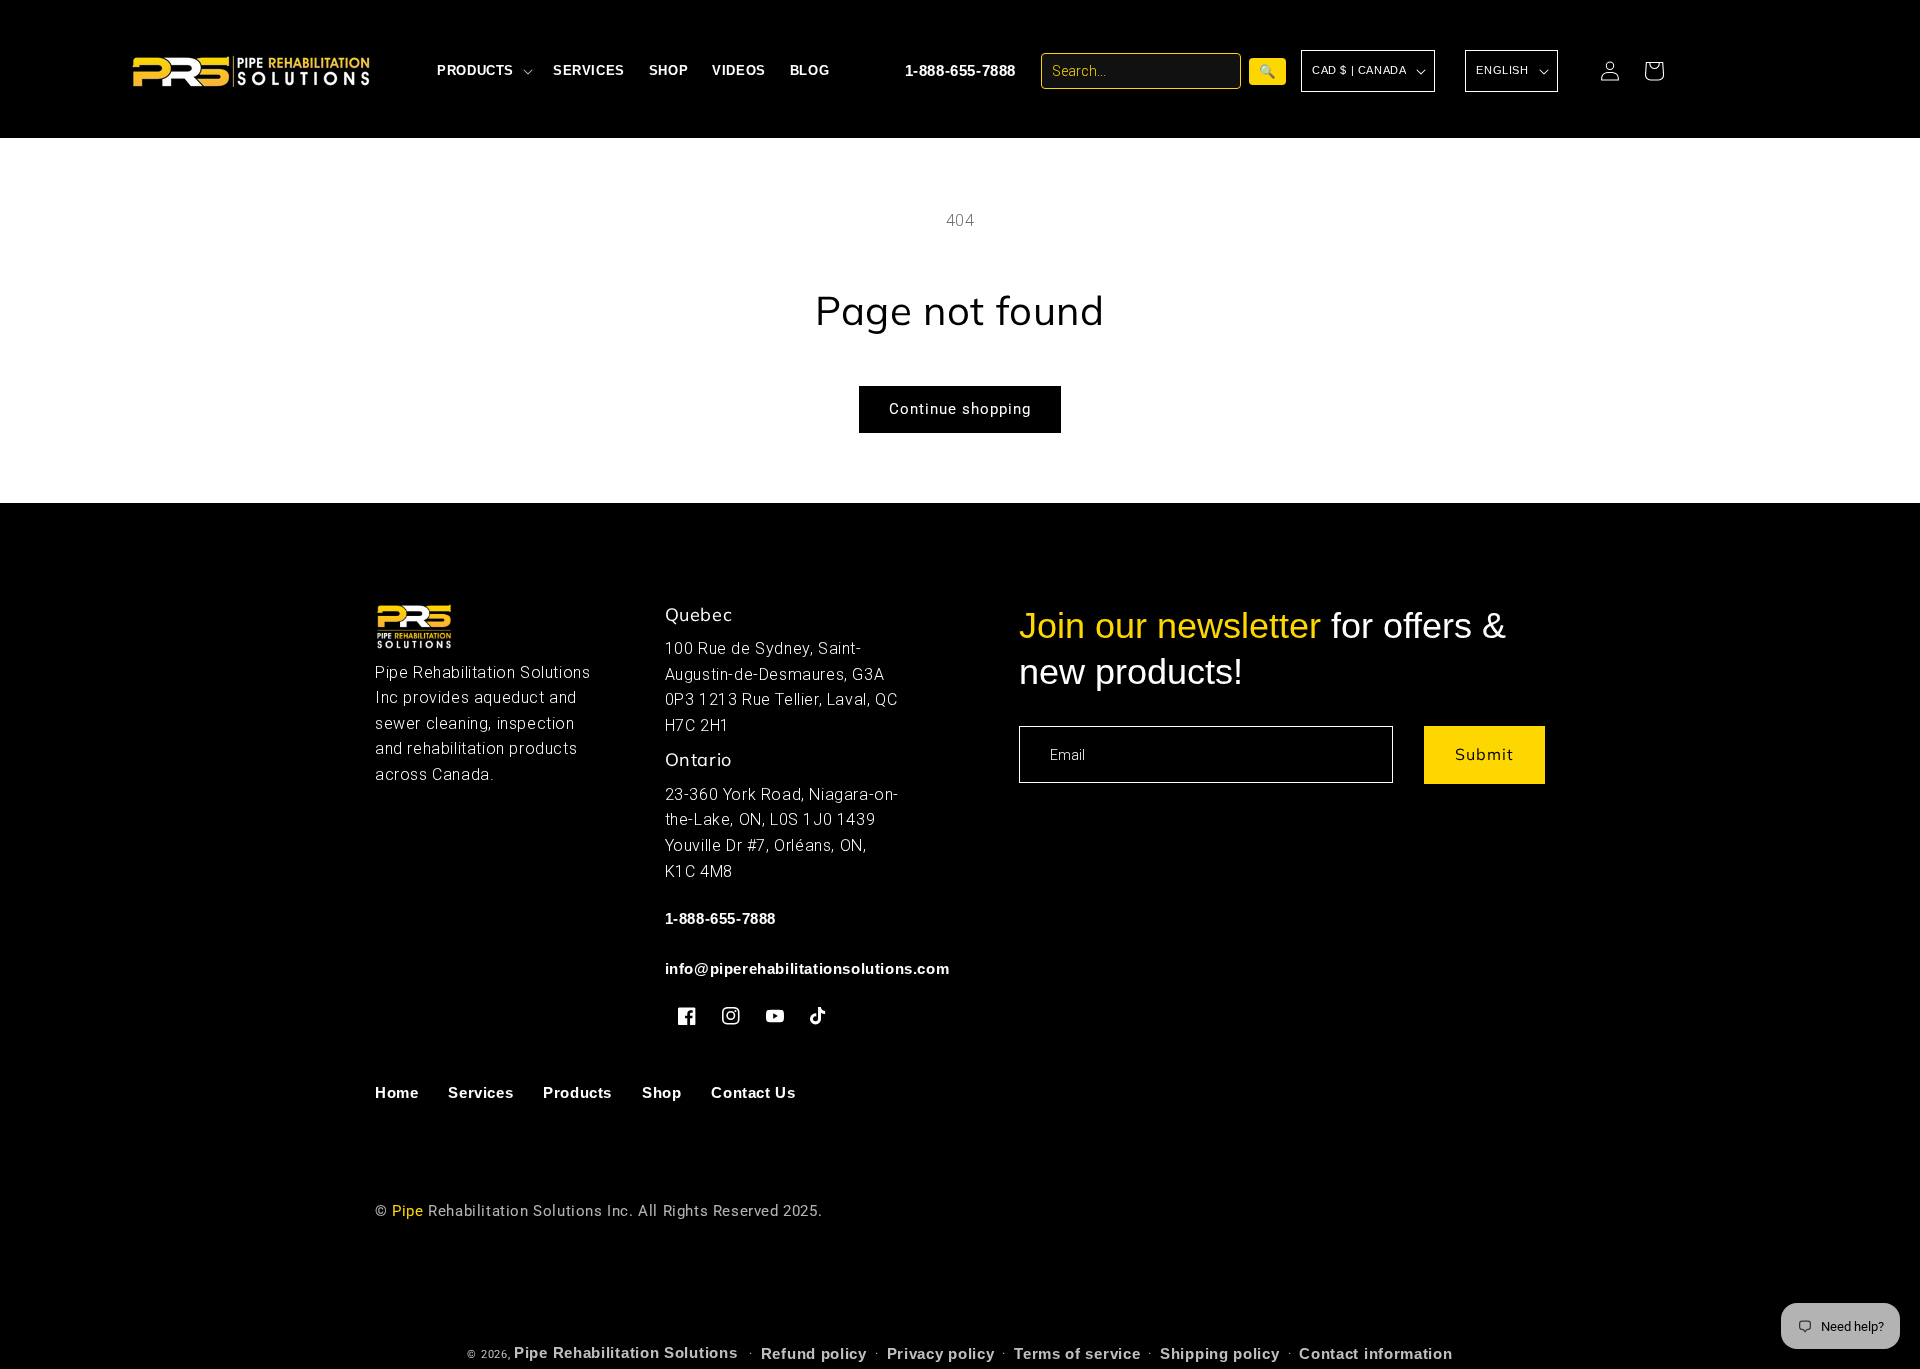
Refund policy (814, 1353)
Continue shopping (960, 409)
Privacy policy (941, 1353)
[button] (483, 71)
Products (577, 1092)
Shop (661, 1092)
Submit (1484, 754)
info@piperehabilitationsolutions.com (807, 968)
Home (396, 1092)
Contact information (1375, 1353)
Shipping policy (1220, 1353)
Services (480, 1092)
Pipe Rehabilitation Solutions (625, 1352)
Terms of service (1077, 1353)
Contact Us (753, 1092)
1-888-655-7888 (960, 70)
